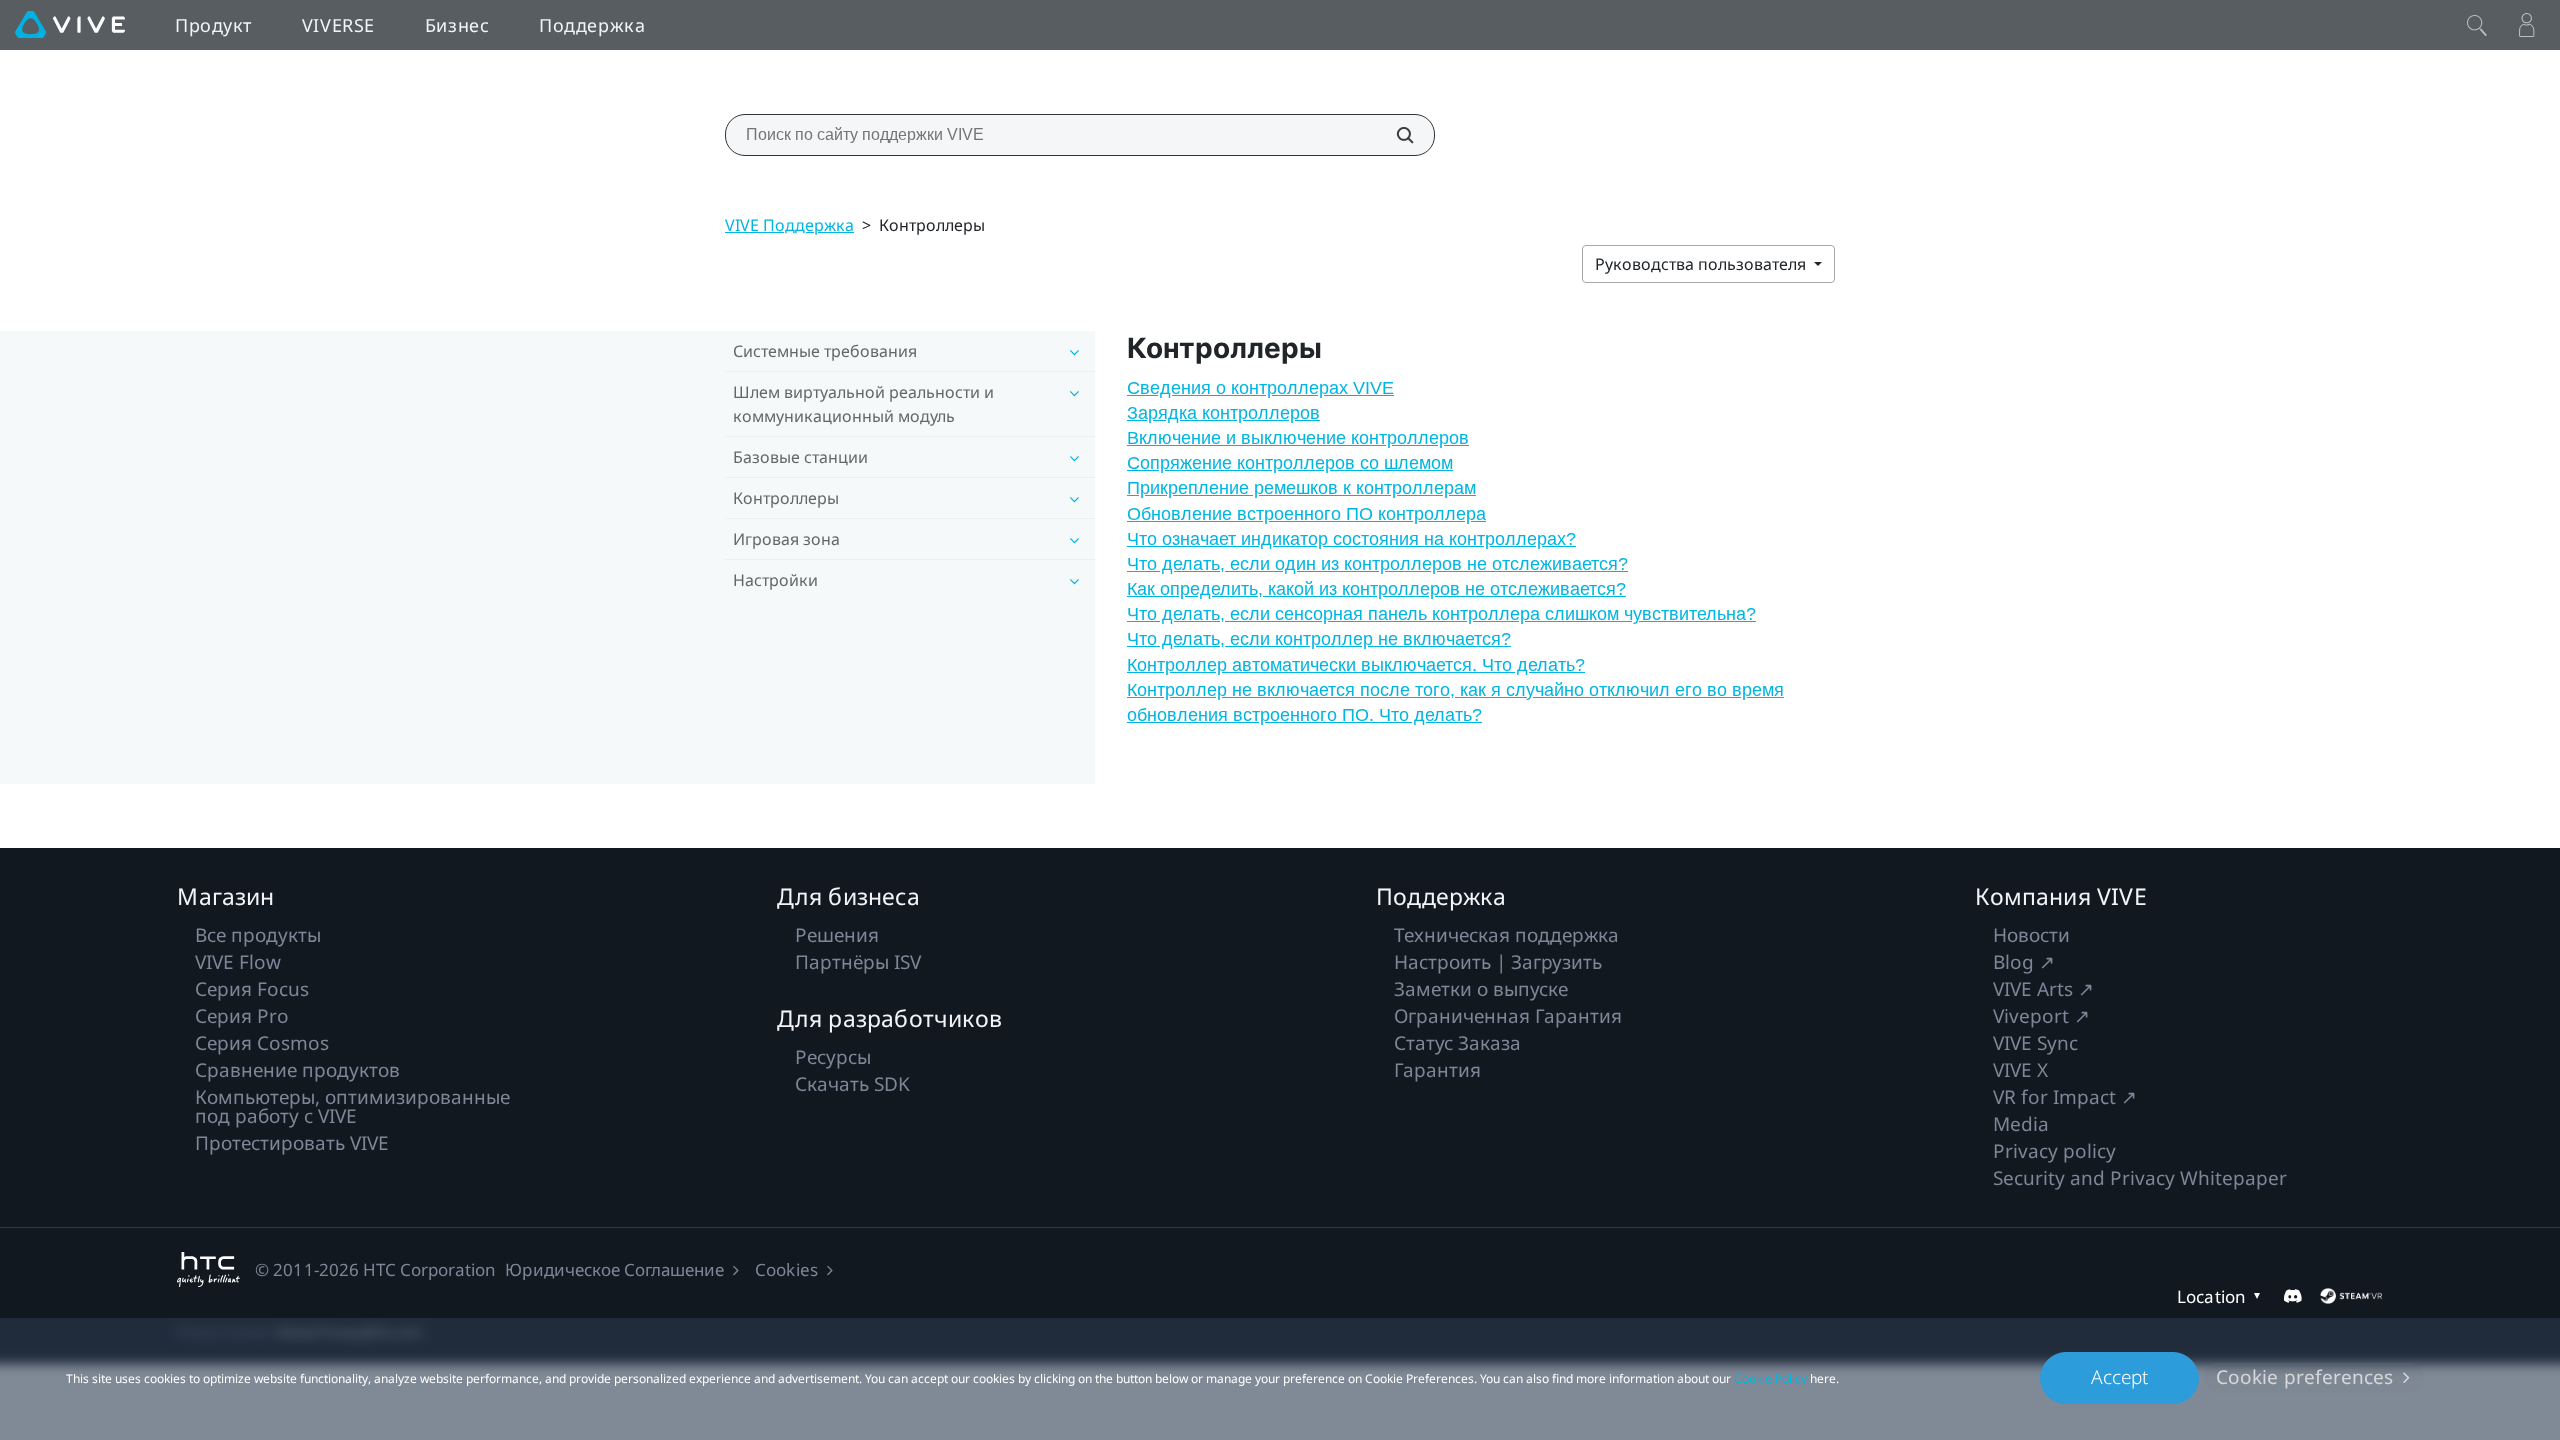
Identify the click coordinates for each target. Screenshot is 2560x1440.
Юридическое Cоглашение (614, 1269)
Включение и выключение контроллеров (1298, 438)
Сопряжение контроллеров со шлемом (1290, 463)
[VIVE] (70, 25)
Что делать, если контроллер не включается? (1319, 639)
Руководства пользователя (1702, 264)
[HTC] (208, 1269)
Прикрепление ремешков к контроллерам (1301, 488)
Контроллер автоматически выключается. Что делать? (1356, 665)
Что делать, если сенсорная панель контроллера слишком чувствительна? (1441, 614)
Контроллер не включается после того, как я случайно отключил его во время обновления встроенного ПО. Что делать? (1455, 702)
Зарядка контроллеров (1223, 413)
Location (2211, 1296)
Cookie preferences (2304, 1377)
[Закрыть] (2477, 25)
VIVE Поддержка (789, 225)
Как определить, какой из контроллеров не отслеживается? (1376, 589)
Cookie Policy (1770, 1378)
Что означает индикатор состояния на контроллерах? (1351, 539)
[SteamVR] (2351, 1296)
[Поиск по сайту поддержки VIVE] (1394, 135)
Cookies (786, 1269)
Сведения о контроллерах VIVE (1260, 388)
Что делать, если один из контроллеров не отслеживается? (1377, 564)
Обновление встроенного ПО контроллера (1306, 514)
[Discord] (2292, 1296)
